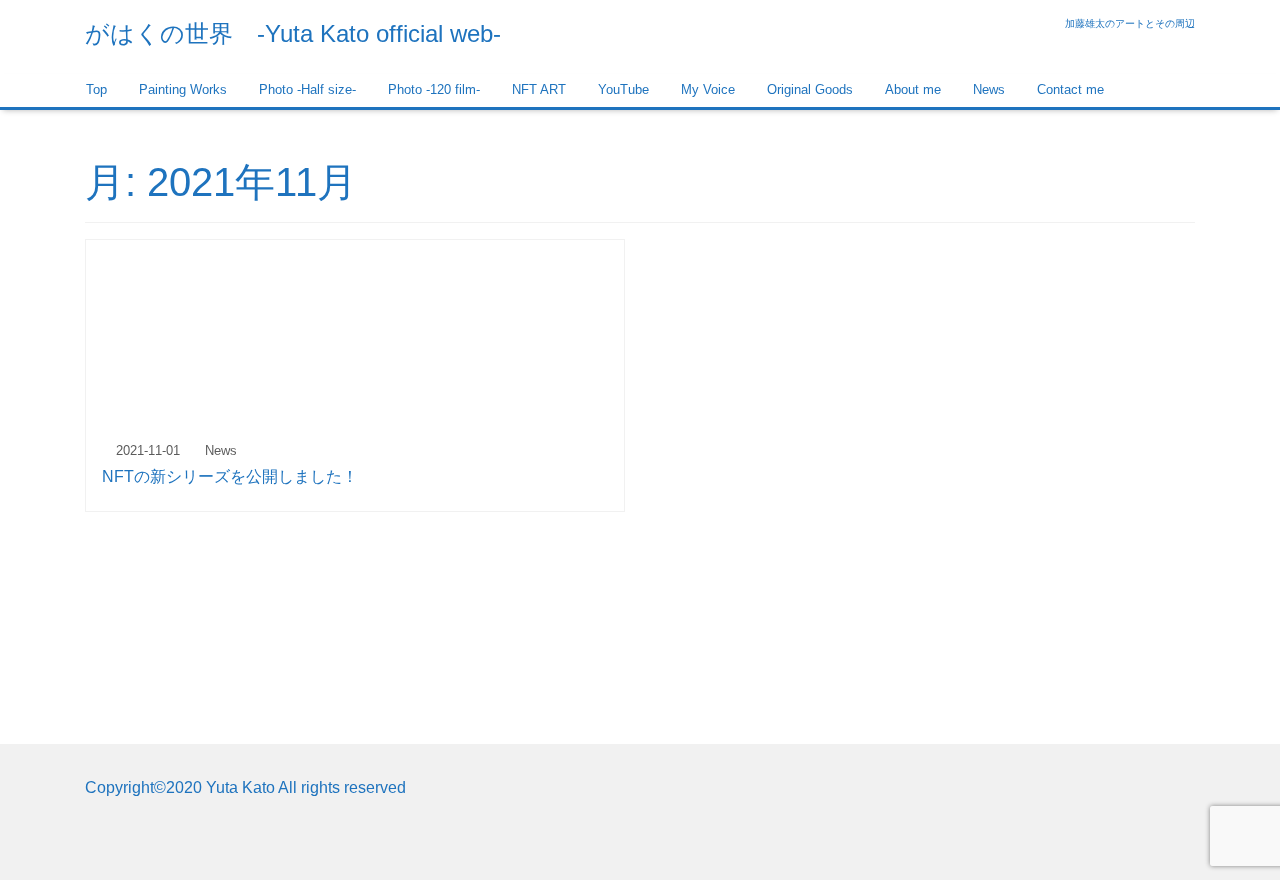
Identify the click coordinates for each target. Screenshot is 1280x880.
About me (913, 89)
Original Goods (810, 89)
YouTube (623, 89)
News (989, 89)
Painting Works (183, 89)
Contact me (1070, 89)
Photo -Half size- (307, 89)
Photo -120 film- (434, 89)
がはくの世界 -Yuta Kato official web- (293, 33)
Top (96, 89)
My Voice (708, 89)
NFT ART (539, 89)
